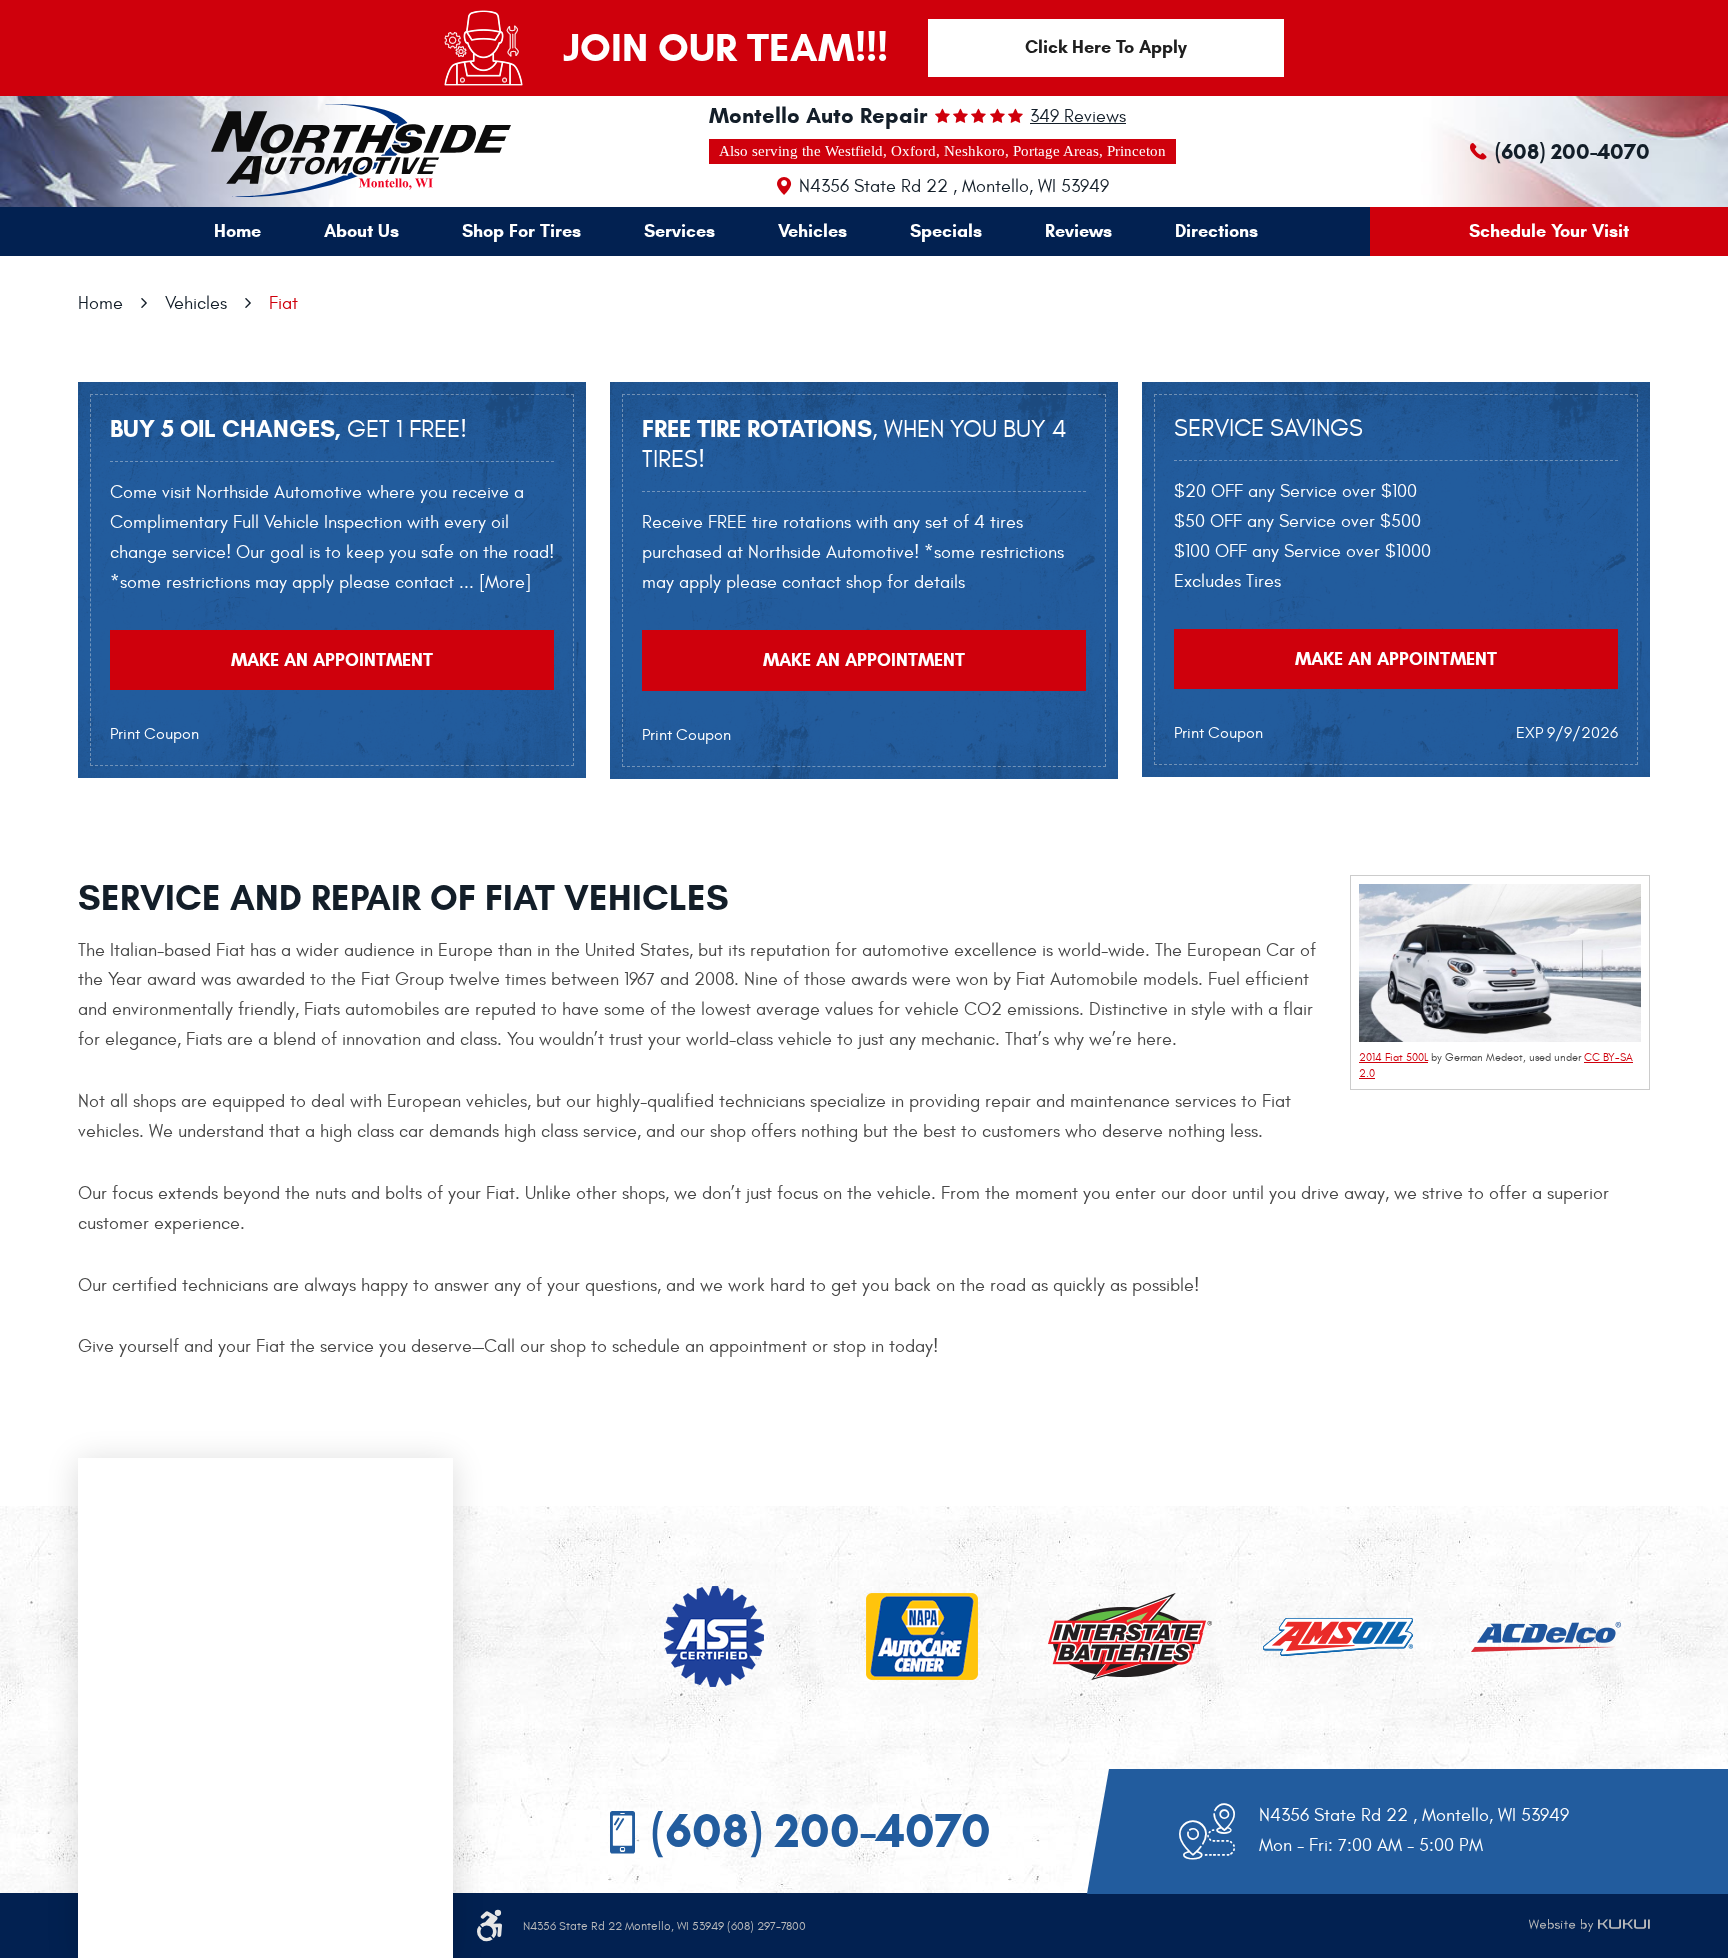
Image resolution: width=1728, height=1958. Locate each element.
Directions (1216, 231)
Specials (946, 231)
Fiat (283, 303)
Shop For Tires (521, 231)
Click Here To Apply (1106, 47)
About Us (361, 231)
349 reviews (1078, 116)
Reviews (1078, 231)
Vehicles (812, 231)
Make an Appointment (332, 660)
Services (679, 231)
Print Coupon (154, 734)
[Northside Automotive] (313, 150)
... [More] (492, 582)
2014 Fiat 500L (1393, 1057)
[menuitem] (237, 231)
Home (237, 231)
